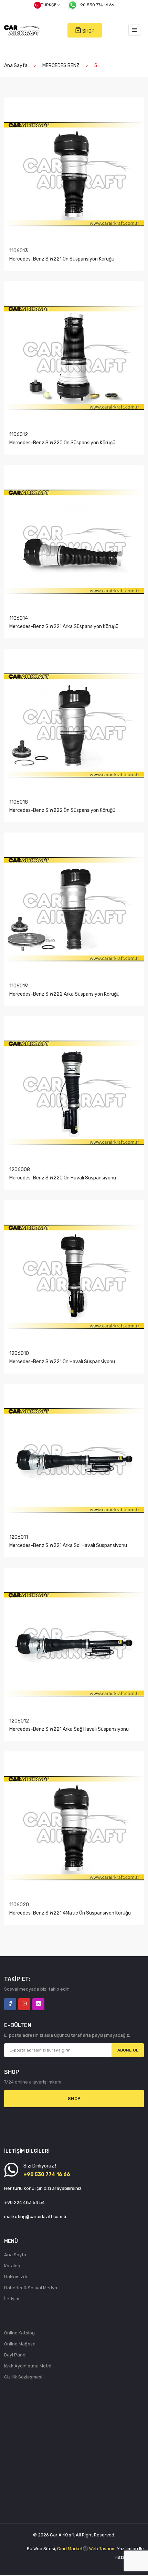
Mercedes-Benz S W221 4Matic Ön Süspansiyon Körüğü (70, 1913)
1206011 (19, 1537)
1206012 (19, 1721)
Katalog (12, 2266)
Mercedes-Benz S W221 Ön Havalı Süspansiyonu (62, 1362)
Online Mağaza (20, 2344)
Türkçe (49, 5)
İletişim (12, 2299)
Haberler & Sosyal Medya (31, 2288)
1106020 (19, 1905)
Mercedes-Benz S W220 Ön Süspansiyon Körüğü (62, 443)
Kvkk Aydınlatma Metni (28, 2366)
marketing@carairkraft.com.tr (35, 2217)
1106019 (19, 986)
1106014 (19, 618)
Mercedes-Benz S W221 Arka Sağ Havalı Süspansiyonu (69, 1729)
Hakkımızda (16, 2277)
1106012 (19, 434)
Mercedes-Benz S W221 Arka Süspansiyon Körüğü (64, 627)
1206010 (19, 1353)
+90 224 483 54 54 (24, 2202)
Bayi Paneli (16, 2355)
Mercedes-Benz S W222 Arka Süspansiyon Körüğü (64, 994)
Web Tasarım (102, 2549)
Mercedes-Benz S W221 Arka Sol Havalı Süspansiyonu (68, 1545)
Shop (74, 2098)
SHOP (88, 31)
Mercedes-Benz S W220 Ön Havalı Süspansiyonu (63, 1178)
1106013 (19, 251)
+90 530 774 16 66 (96, 5)
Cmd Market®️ (73, 2549)
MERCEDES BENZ (61, 66)
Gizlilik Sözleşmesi (23, 2377)
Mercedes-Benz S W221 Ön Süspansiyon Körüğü (62, 259)
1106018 (19, 802)
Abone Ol (128, 2050)
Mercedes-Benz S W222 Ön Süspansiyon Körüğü (62, 810)
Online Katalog (19, 2333)
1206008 (20, 1170)
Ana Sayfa (16, 66)
